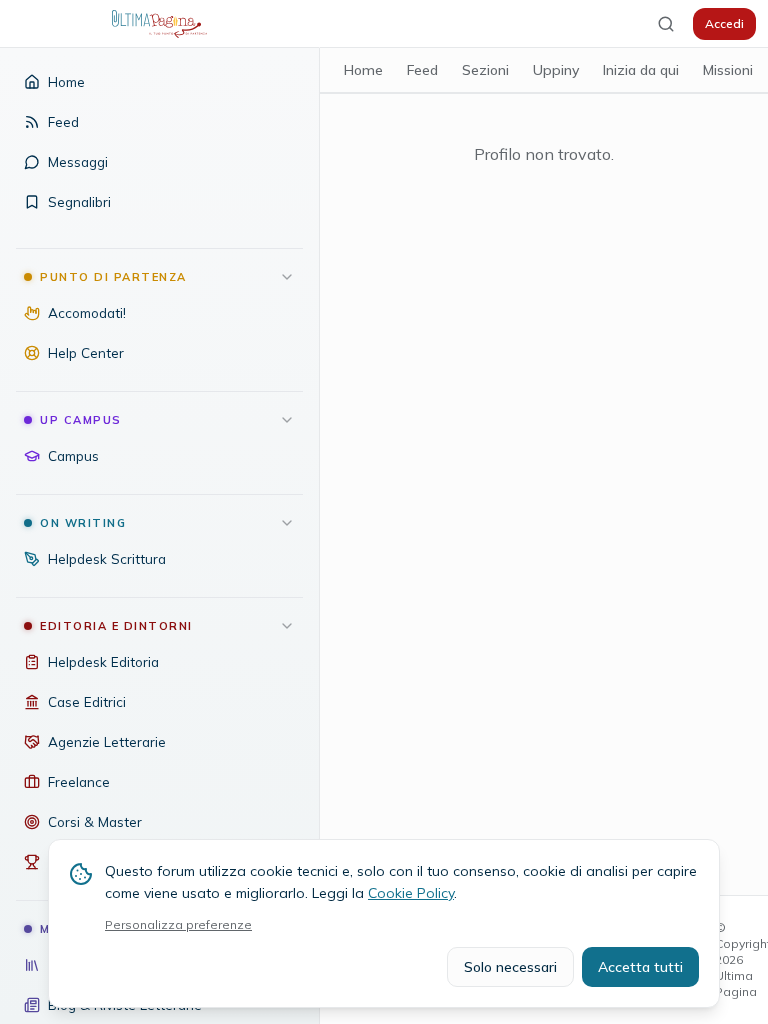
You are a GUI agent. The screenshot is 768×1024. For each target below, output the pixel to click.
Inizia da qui (641, 70)
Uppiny (556, 70)
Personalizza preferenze (178, 924)
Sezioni (485, 70)
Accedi (724, 23)
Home (363, 70)
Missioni (728, 70)
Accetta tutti (640, 967)
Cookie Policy (411, 893)
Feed (422, 70)
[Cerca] (666, 24)
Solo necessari (510, 967)
